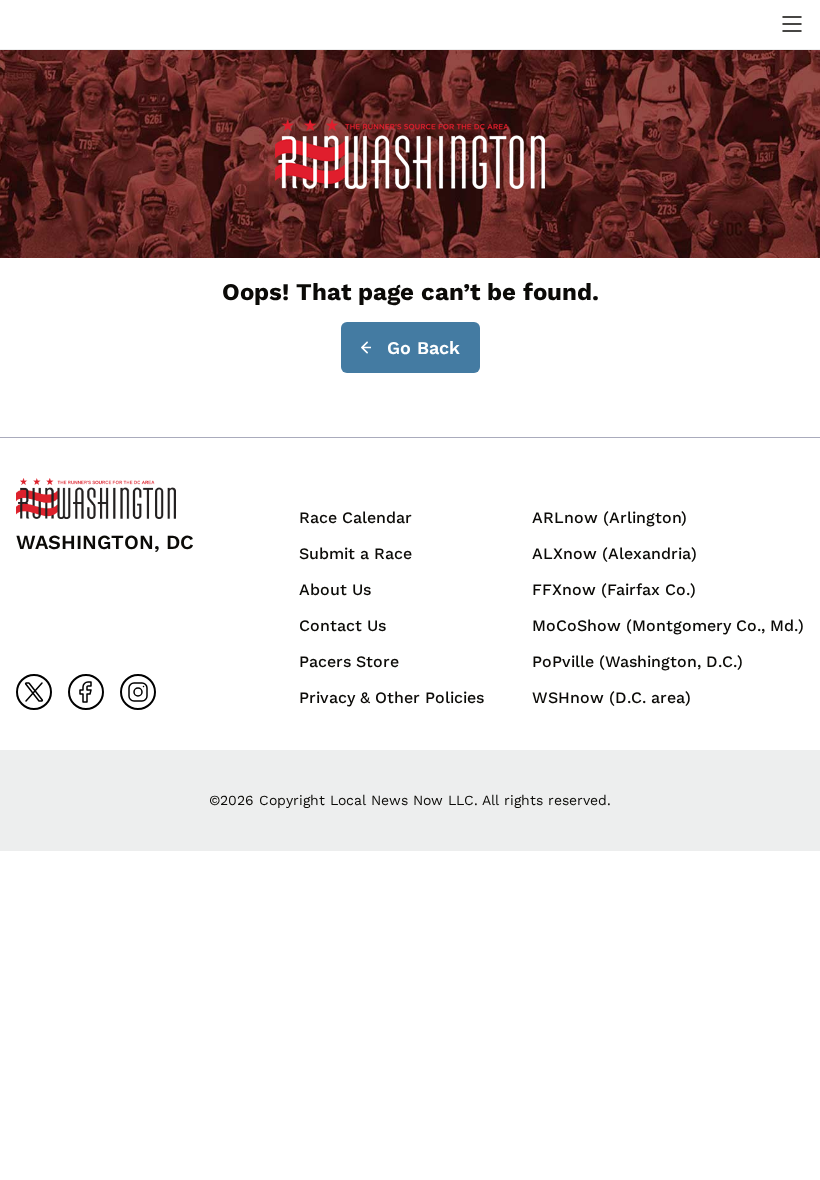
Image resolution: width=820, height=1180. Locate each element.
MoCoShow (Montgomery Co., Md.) (668, 625)
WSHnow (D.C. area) (611, 697)
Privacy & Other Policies (391, 697)
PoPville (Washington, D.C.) (637, 661)
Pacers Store (349, 661)
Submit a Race (355, 553)
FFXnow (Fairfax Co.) (614, 589)
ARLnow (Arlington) (609, 517)
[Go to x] (34, 692)
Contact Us (342, 625)
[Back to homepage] (64, 24)
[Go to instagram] (138, 692)
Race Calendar (355, 517)
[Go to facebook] (86, 692)
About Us (335, 589)
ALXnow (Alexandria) (614, 553)
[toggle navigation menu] (792, 24)
